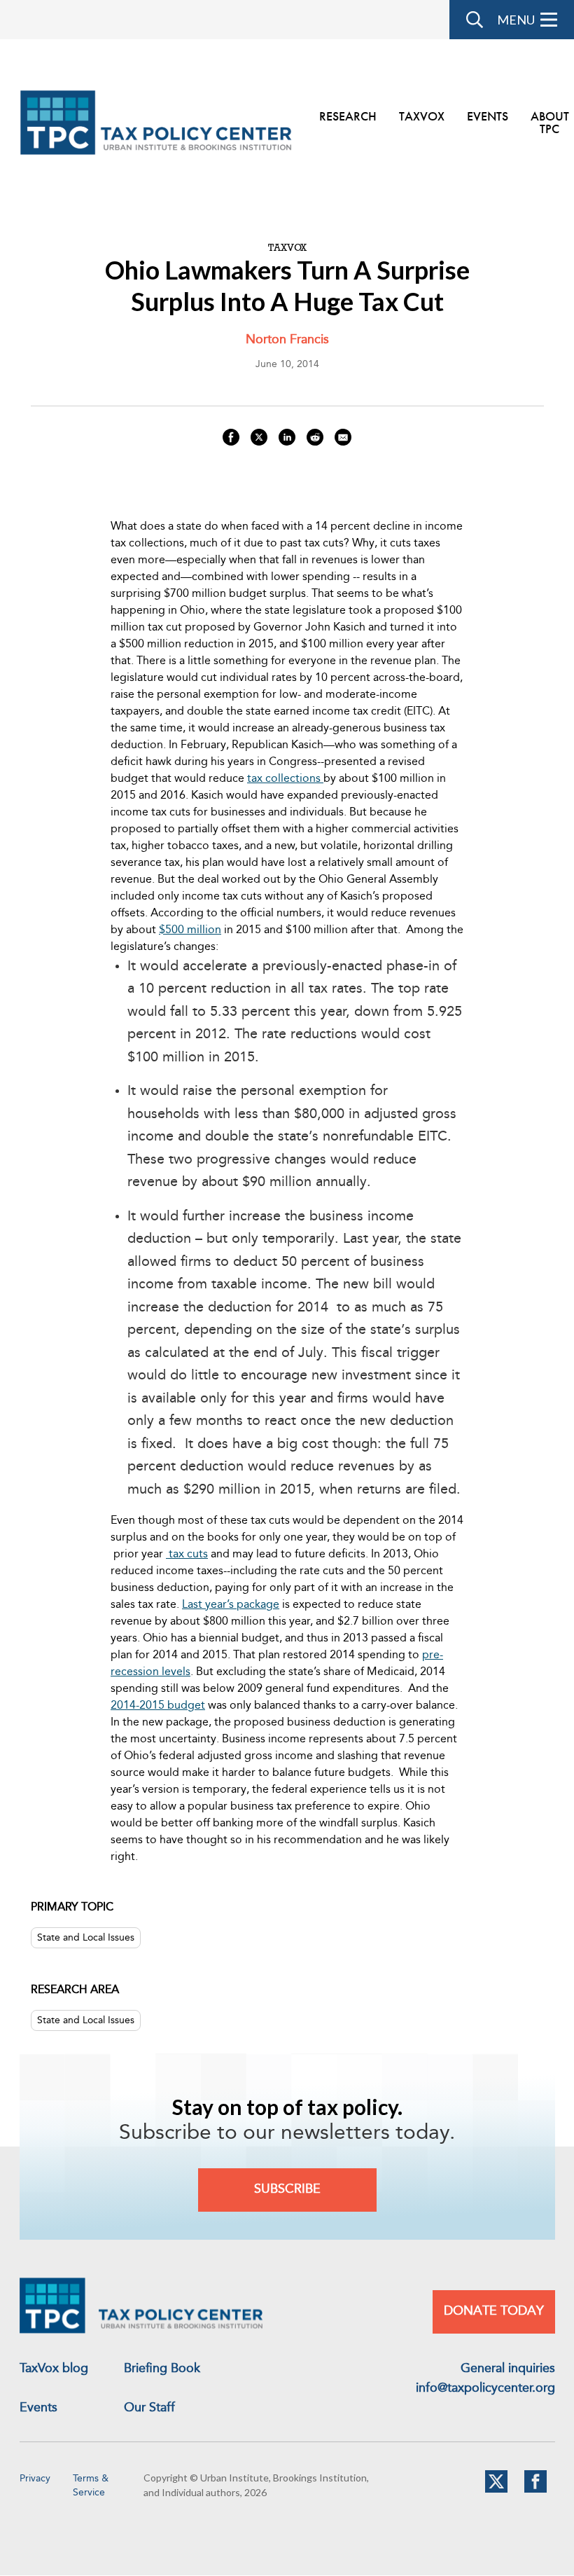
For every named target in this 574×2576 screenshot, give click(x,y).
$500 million (190, 930)
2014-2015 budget (158, 1706)
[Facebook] (535, 2490)
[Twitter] (496, 2490)
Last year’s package (231, 1605)
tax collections (285, 779)
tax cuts (187, 1555)
